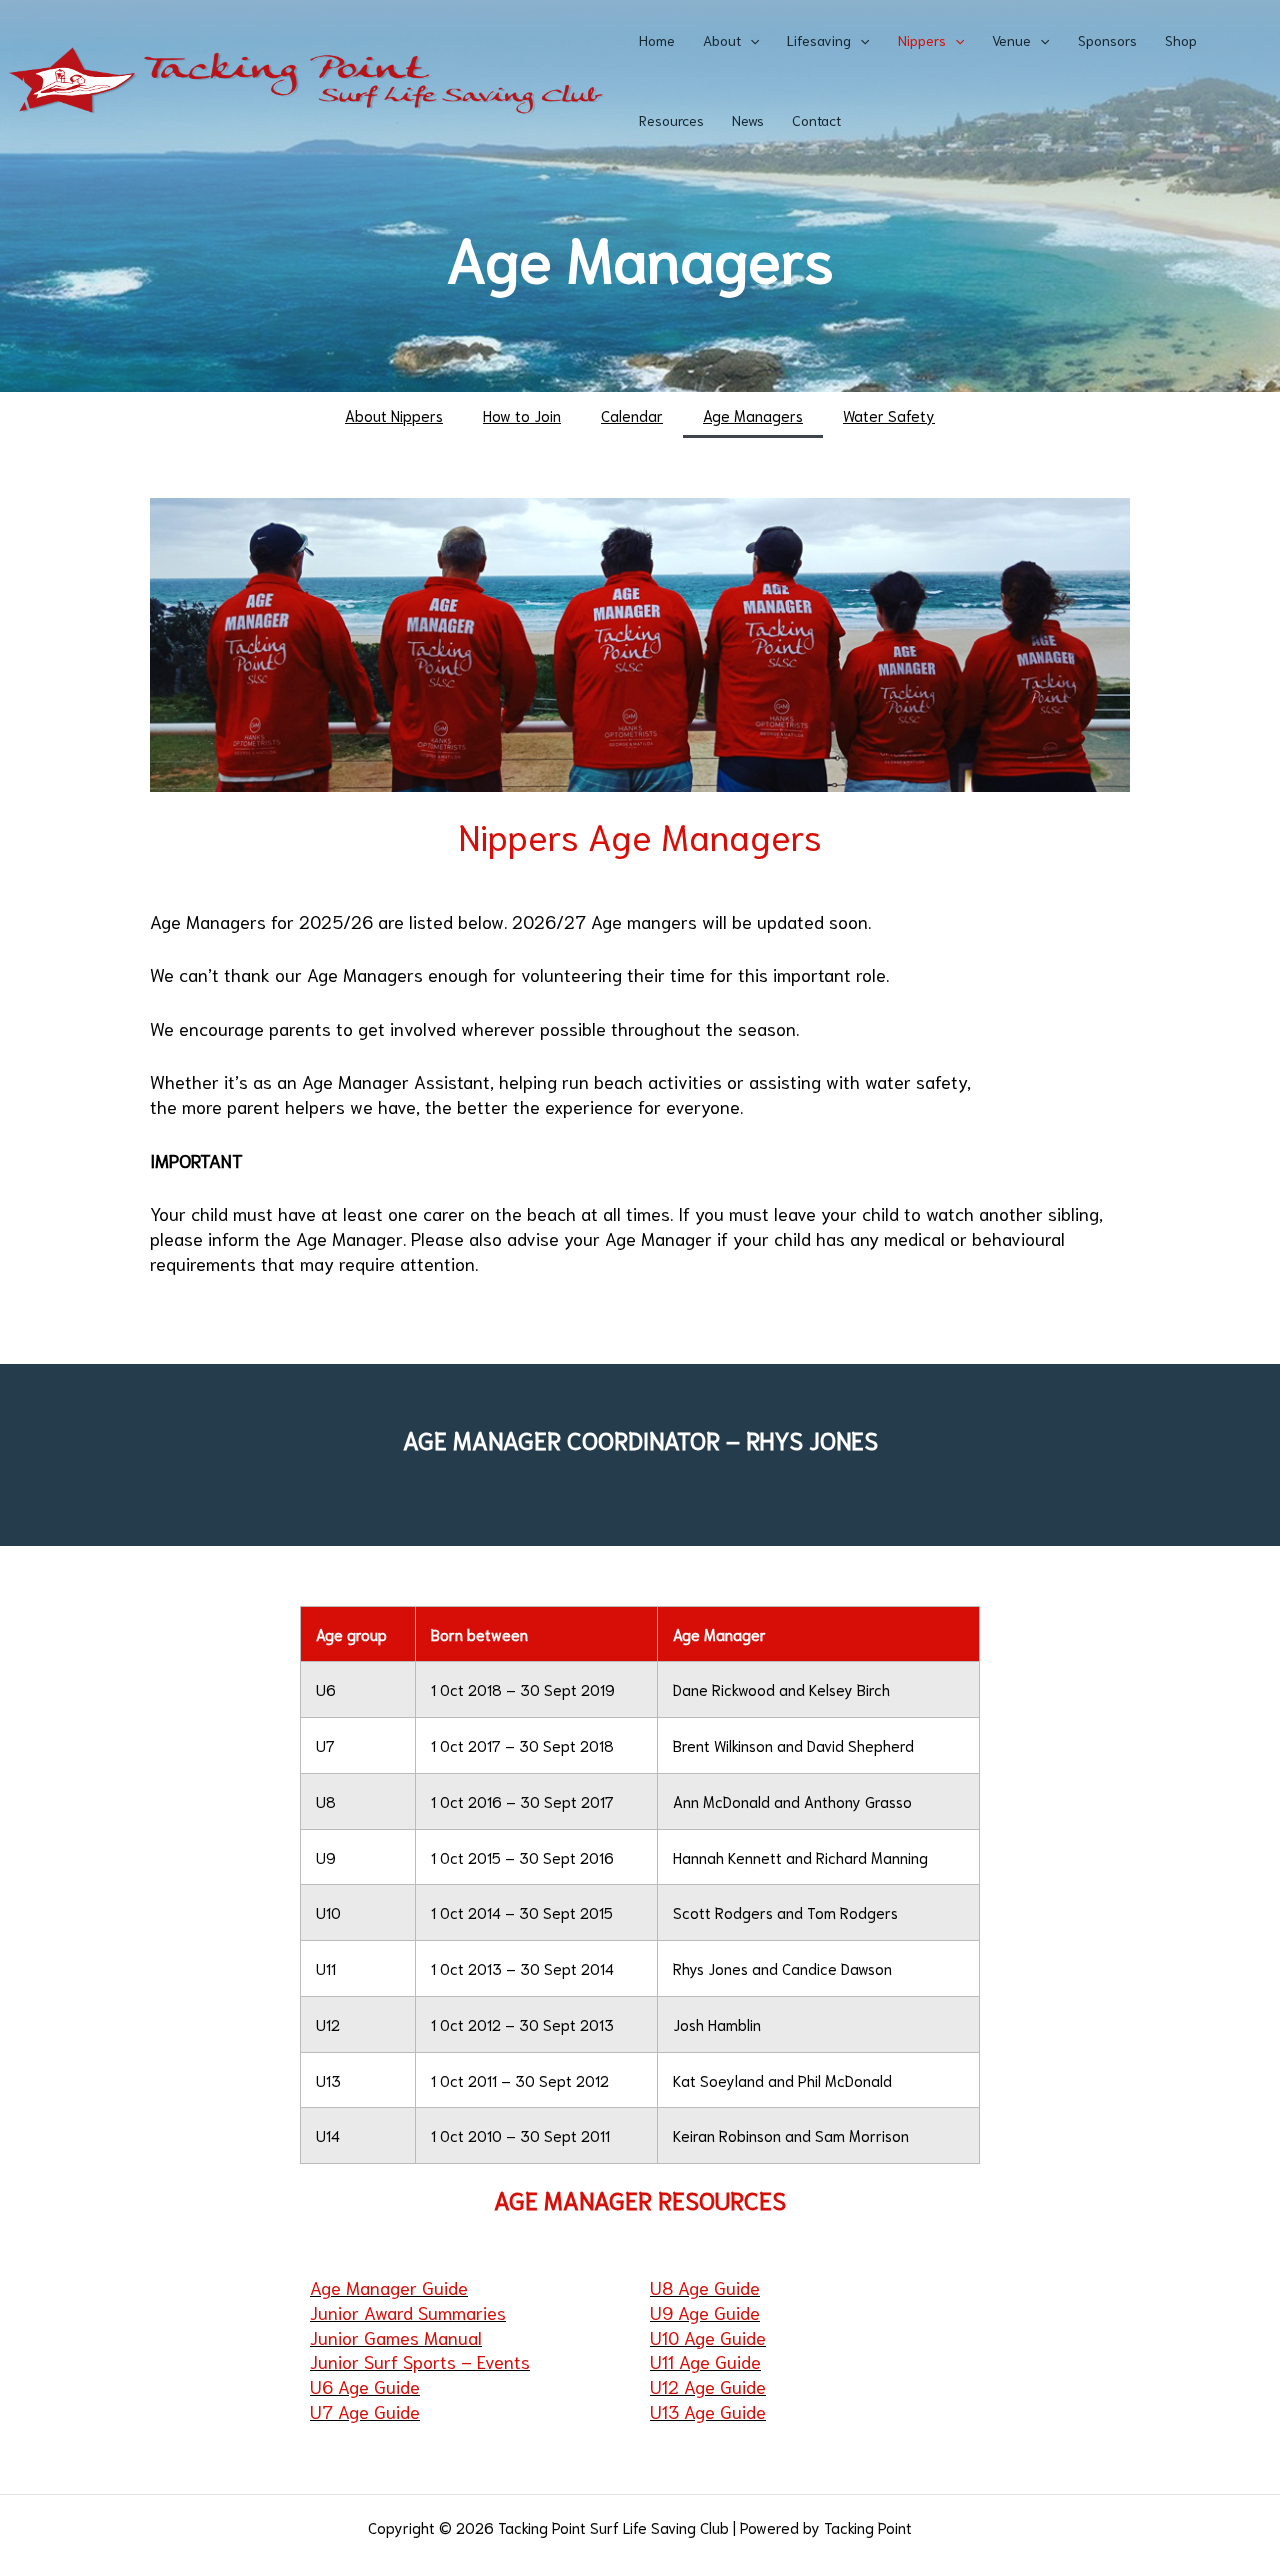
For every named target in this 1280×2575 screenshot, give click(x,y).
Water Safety (889, 415)
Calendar (632, 415)
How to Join (522, 415)
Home (657, 40)
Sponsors (1107, 40)
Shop (1181, 40)
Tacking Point (868, 2527)
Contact (816, 120)
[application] (750, 40)
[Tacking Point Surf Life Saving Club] (305, 77)
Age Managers (753, 415)
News (748, 120)
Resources (671, 120)
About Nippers (394, 415)
